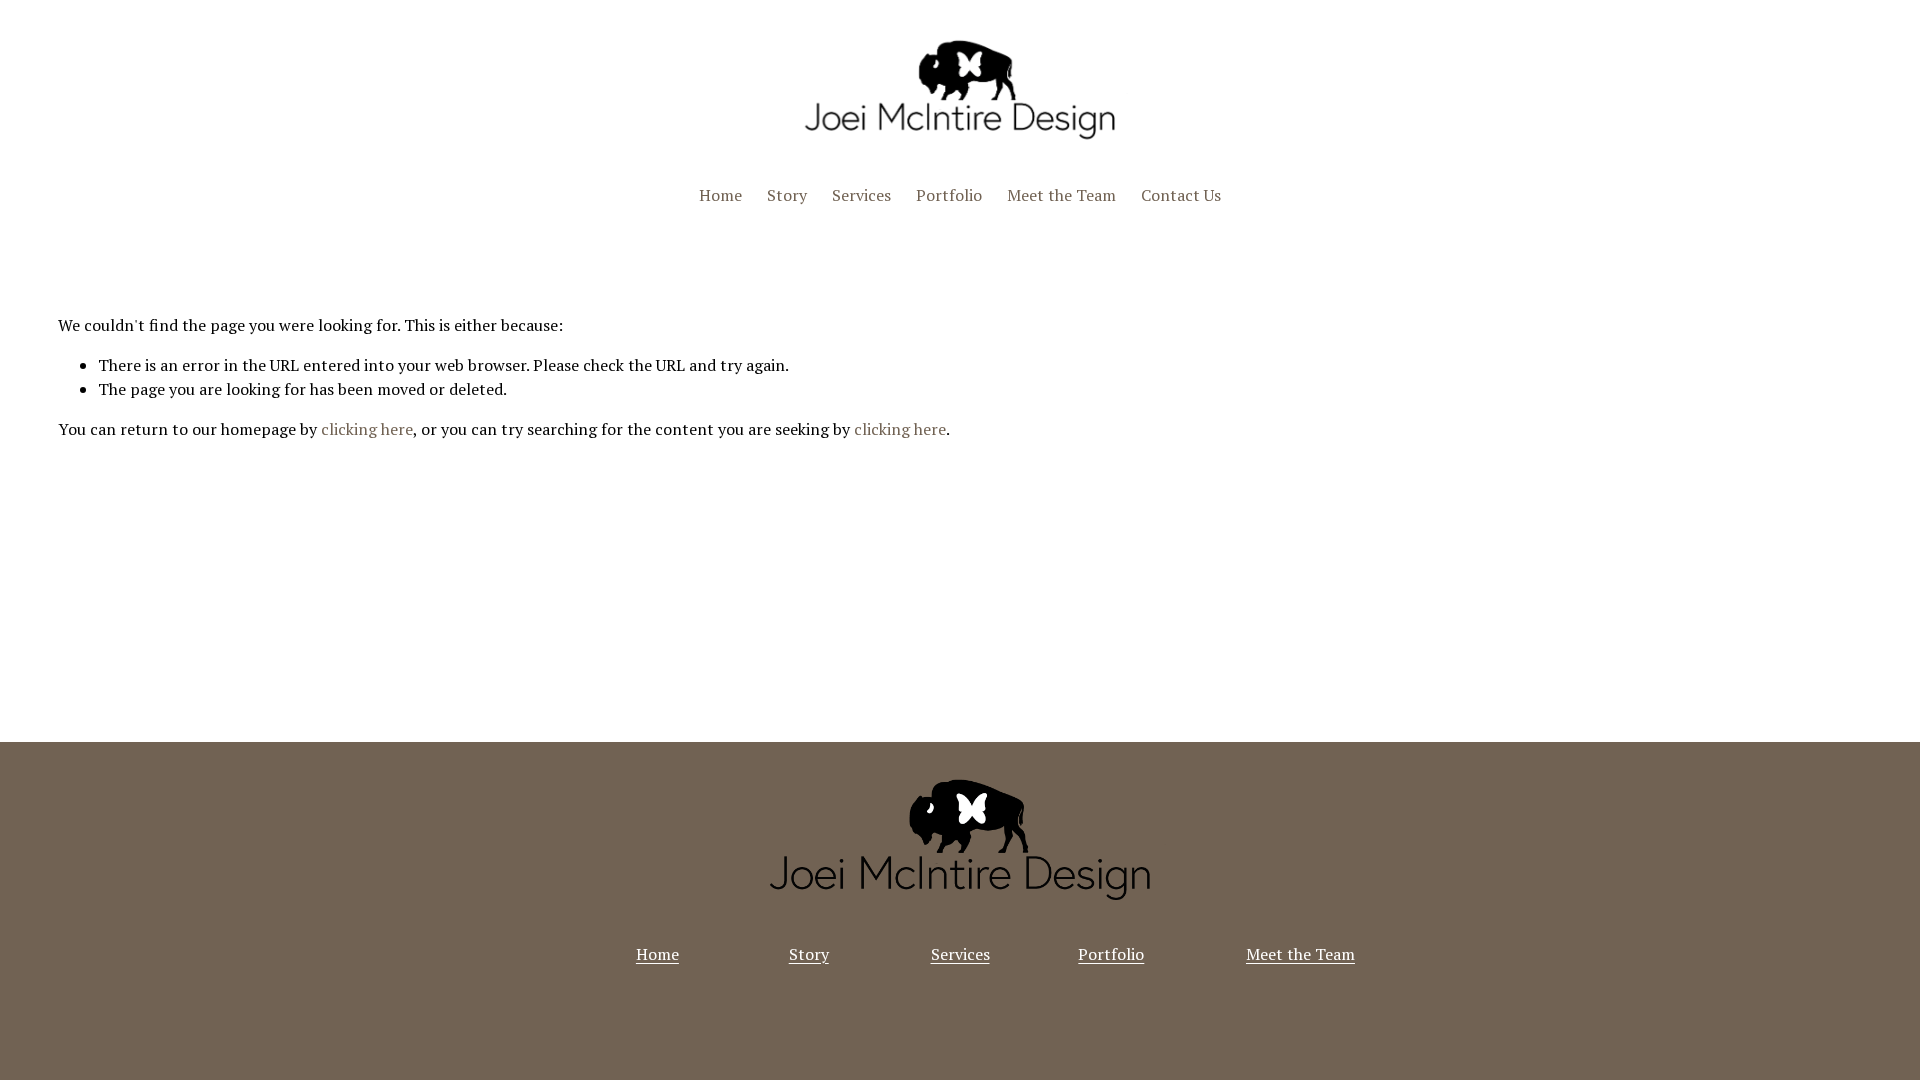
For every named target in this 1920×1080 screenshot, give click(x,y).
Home (720, 195)
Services (861, 195)
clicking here (367, 429)
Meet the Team (1061, 195)
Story (787, 195)
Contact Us (1181, 195)
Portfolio (949, 195)
